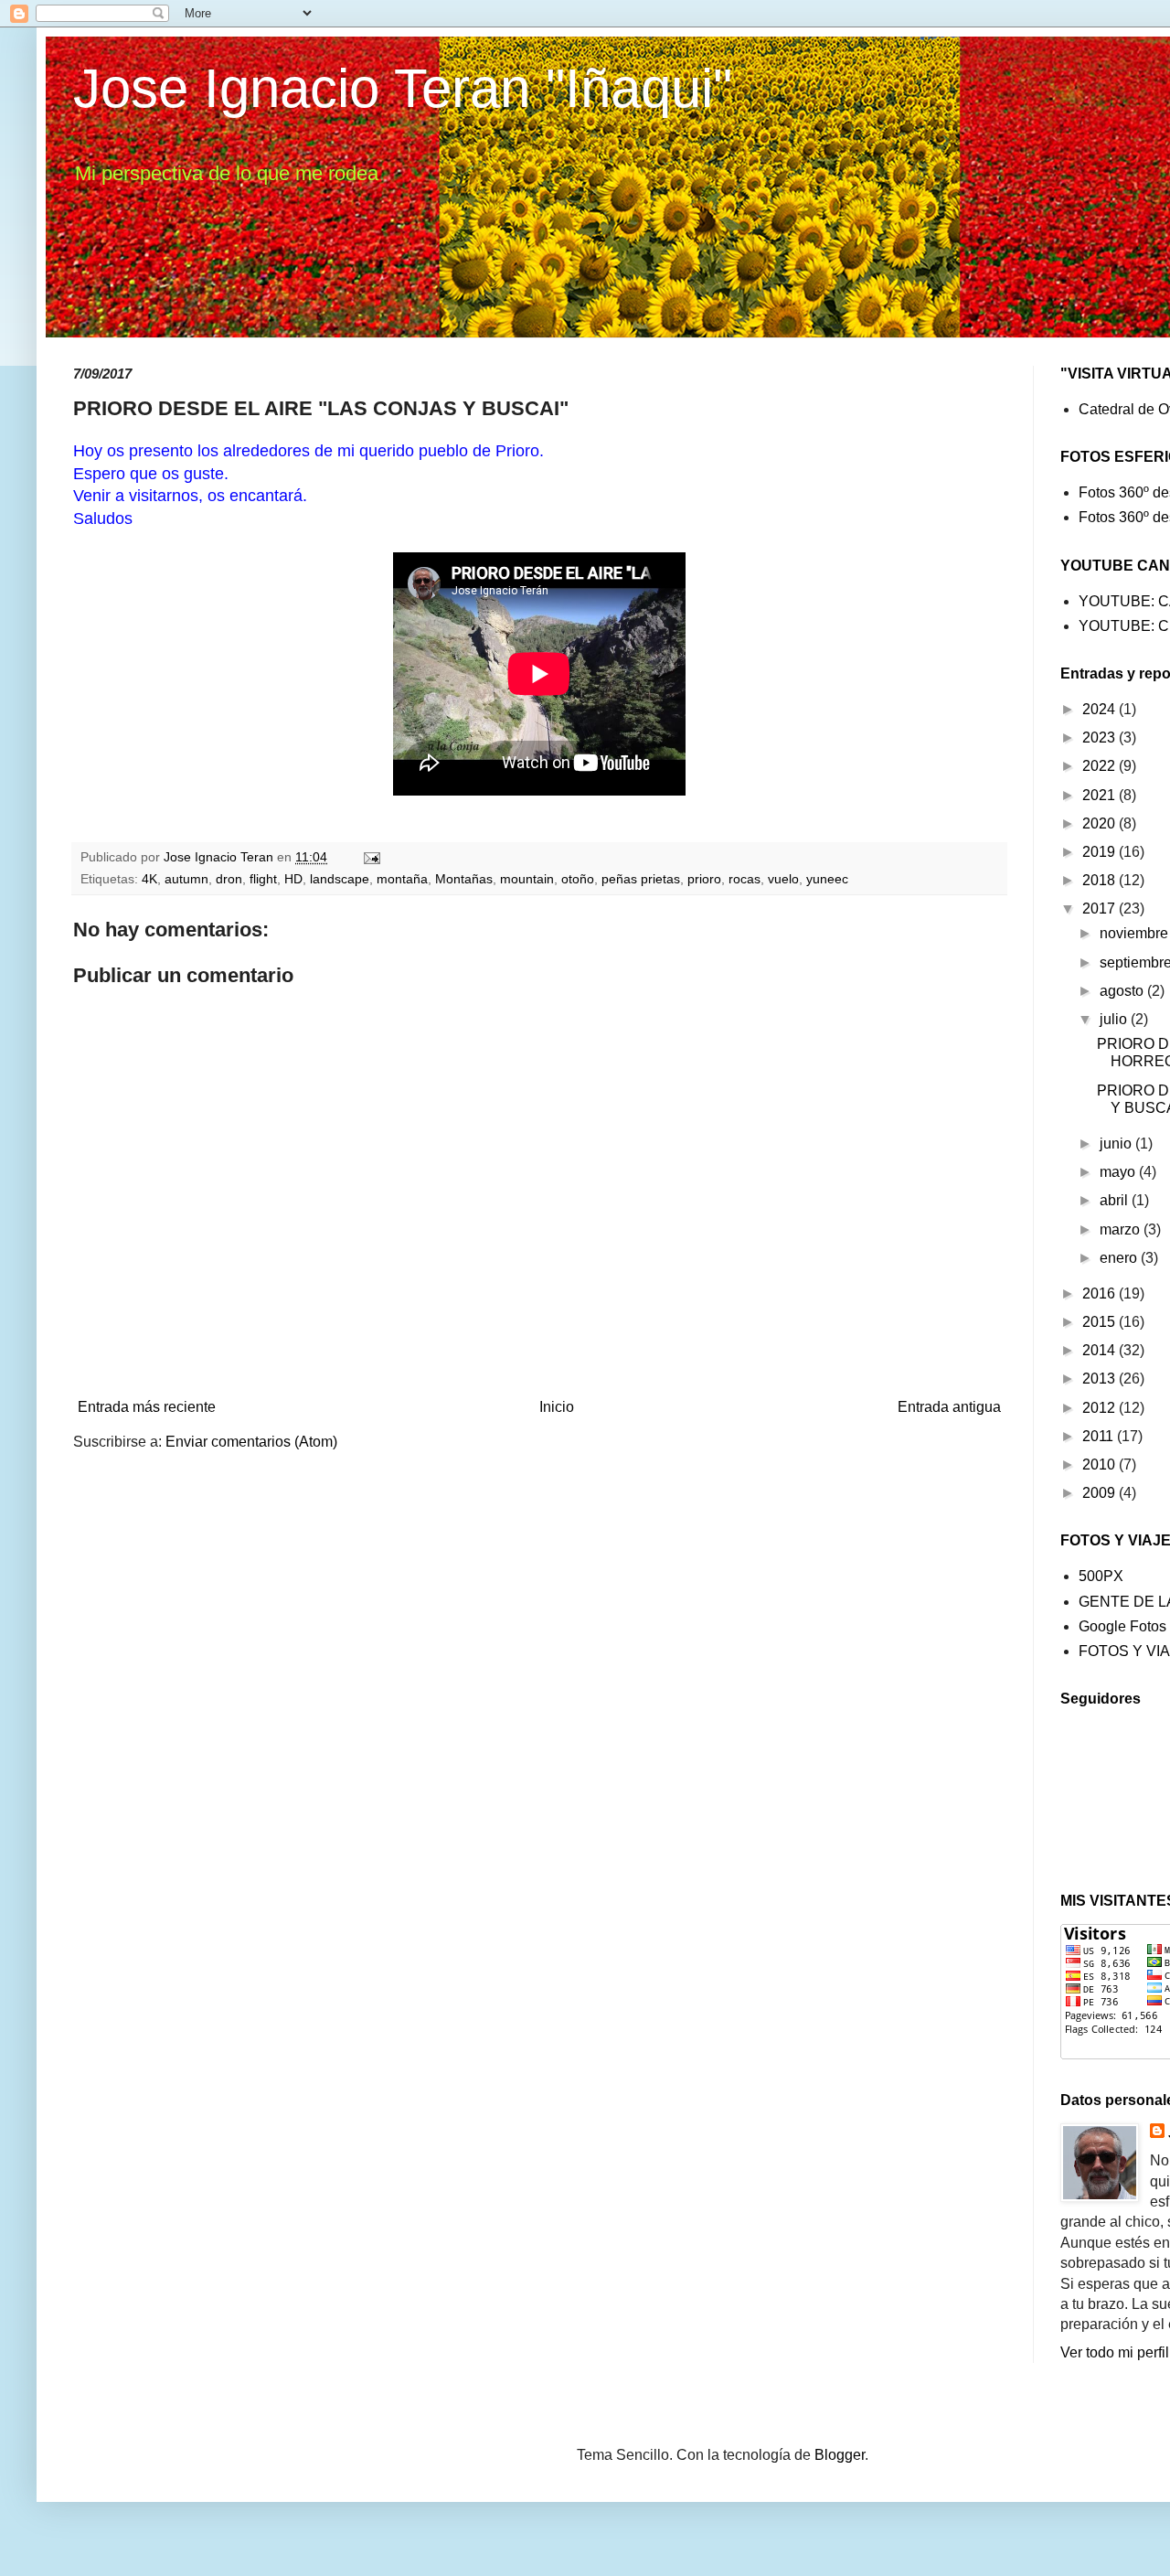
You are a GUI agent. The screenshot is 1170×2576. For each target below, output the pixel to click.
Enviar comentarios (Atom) (251, 1442)
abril (1116, 1200)
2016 (1101, 1293)
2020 (1101, 823)
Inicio (557, 1407)
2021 (1101, 795)
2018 (1101, 880)
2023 (1101, 738)
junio (1117, 1144)
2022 (1101, 766)
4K (149, 879)
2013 (1101, 1379)
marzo (1122, 1229)
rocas (745, 879)
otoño (578, 879)
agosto (1123, 991)
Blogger (840, 2455)
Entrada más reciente (147, 1407)
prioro (704, 879)
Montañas (464, 879)
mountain (527, 879)
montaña (402, 879)
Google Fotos (1122, 1626)
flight (263, 879)
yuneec (827, 879)
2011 (1100, 1436)
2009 (1101, 1493)
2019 (1101, 852)
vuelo (783, 879)
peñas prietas (641, 879)
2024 (1101, 709)
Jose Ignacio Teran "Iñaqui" (403, 88)
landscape (340, 879)
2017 (1101, 909)
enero (1120, 1258)
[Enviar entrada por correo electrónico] (371, 857)
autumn (186, 879)
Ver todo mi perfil (1115, 2352)
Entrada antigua (949, 1407)
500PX (1101, 1576)
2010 (1101, 1464)
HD (293, 879)
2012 (1101, 1408)
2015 (1101, 1322)
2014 (1101, 1350)
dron (229, 879)
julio (1115, 1019)
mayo (1119, 1172)
